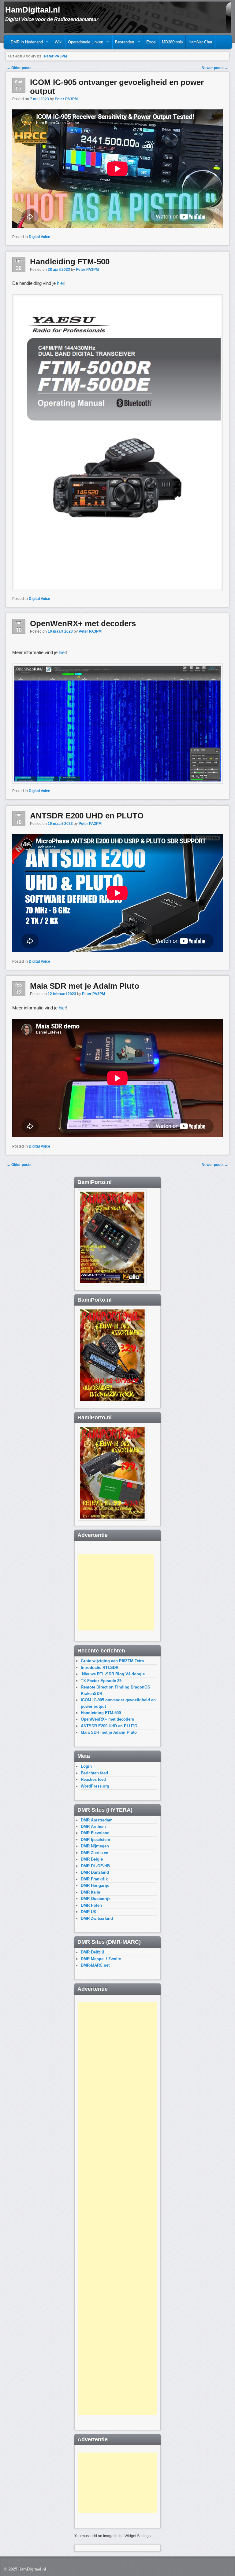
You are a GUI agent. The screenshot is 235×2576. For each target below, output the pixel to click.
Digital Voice (39, 237)
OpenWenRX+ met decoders (83, 623)
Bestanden (123, 44)
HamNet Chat (200, 42)
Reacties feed (93, 1779)
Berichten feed (94, 1773)
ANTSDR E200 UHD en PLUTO (87, 816)
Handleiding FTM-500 (70, 262)
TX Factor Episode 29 (101, 1681)
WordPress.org (95, 1786)
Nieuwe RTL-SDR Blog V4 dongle (113, 1674)
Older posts (19, 68)
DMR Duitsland (95, 1872)
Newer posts (215, 68)
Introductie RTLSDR (100, 1668)
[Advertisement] (116, 1592)
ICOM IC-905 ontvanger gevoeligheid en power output (117, 87)
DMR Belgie (92, 1859)
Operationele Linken (84, 44)
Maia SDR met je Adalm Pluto (85, 986)
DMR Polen (91, 1905)
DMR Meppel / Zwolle (101, 1959)
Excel (151, 42)
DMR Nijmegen (95, 1846)
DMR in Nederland (26, 44)
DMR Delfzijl (92, 1952)
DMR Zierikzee (94, 1853)
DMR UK (89, 1912)
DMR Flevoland (95, 1833)
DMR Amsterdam (97, 1820)
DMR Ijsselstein (95, 1840)
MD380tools (172, 42)
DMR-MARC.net (95, 1965)
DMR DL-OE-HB (95, 1866)
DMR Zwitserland (97, 1918)
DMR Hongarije (95, 1885)
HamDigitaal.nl (33, 10)
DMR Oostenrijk (96, 1899)
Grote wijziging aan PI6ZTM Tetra (112, 1661)
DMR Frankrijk (94, 1879)
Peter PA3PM (56, 56)
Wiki (59, 42)
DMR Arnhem (93, 1826)
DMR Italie (90, 1892)
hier (61, 283)
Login (86, 1766)
